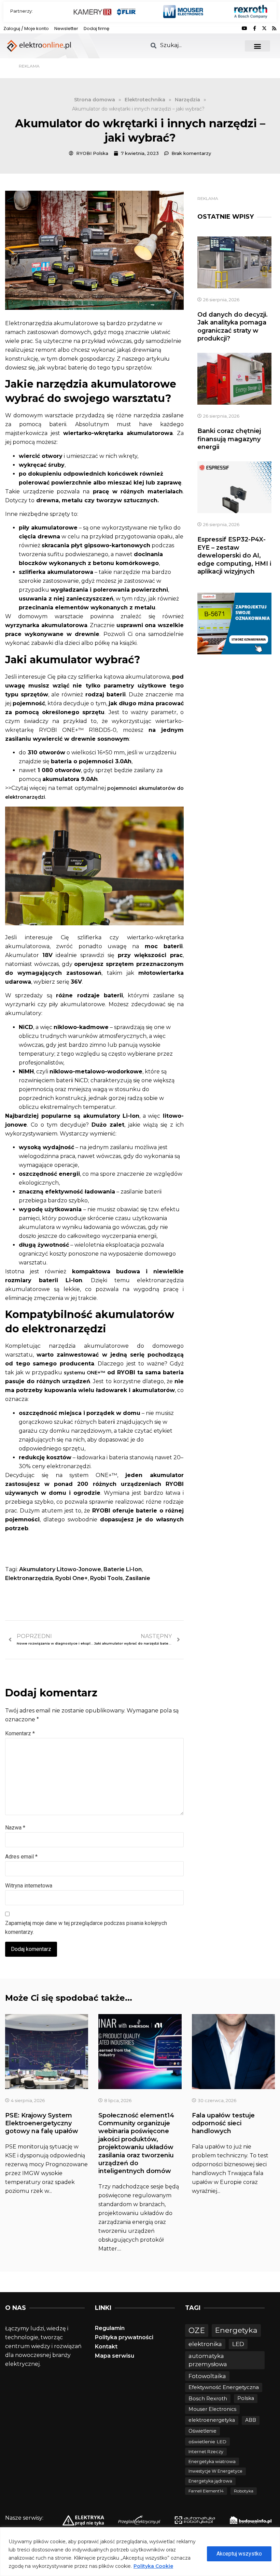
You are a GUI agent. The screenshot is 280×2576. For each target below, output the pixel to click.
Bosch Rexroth (208, 2398)
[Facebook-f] (254, 28)
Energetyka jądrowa (210, 2481)
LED (238, 2344)
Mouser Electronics (212, 2409)
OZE (197, 2331)
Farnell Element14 (206, 2491)
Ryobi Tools (107, 1578)
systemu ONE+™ (85, 1373)
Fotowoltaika (207, 2376)
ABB (251, 2420)
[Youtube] (244, 28)
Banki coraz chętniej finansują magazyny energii (229, 439)
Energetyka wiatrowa (212, 2462)
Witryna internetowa (29, 1886)
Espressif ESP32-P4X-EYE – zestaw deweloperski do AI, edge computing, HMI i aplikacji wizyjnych (234, 555)
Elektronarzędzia (29, 1578)
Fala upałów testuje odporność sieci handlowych (223, 2123)
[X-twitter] (264, 28)
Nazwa (15, 1828)
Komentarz (20, 1733)
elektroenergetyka (212, 2420)
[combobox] (193, 45)
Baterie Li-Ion (123, 1569)
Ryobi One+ (72, 1578)
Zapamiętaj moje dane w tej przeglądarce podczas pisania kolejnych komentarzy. (86, 1928)
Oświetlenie (202, 2431)
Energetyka (236, 2330)
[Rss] (274, 28)
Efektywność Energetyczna (224, 2387)
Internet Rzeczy (206, 2452)
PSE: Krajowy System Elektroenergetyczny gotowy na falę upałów (42, 2123)
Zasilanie (138, 1578)
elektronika (205, 2344)
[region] (140, 2552)
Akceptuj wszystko (239, 2554)
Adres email (21, 1857)
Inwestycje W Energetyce (215, 2471)
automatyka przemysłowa (208, 2360)
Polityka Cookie (153, 2566)
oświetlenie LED (207, 2442)
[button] (258, 46)
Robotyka (244, 2491)
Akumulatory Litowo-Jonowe (60, 1569)
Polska (246, 2398)
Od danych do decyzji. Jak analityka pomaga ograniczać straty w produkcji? (233, 327)
